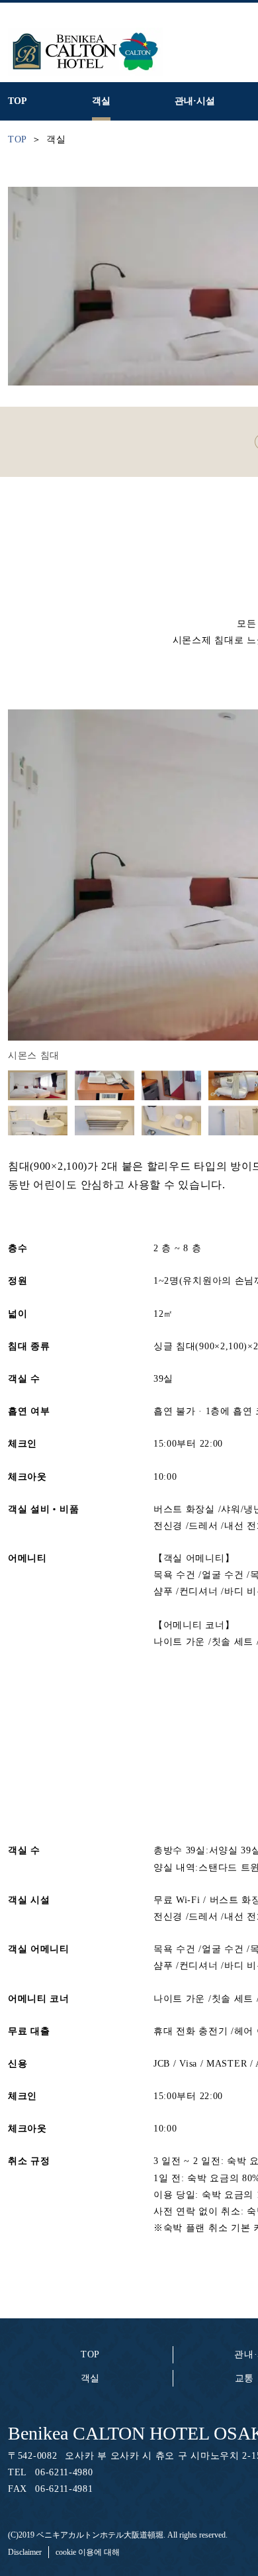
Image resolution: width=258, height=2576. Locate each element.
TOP (90, 2354)
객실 (90, 2378)
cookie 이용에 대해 (88, 2552)
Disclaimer (25, 2552)
